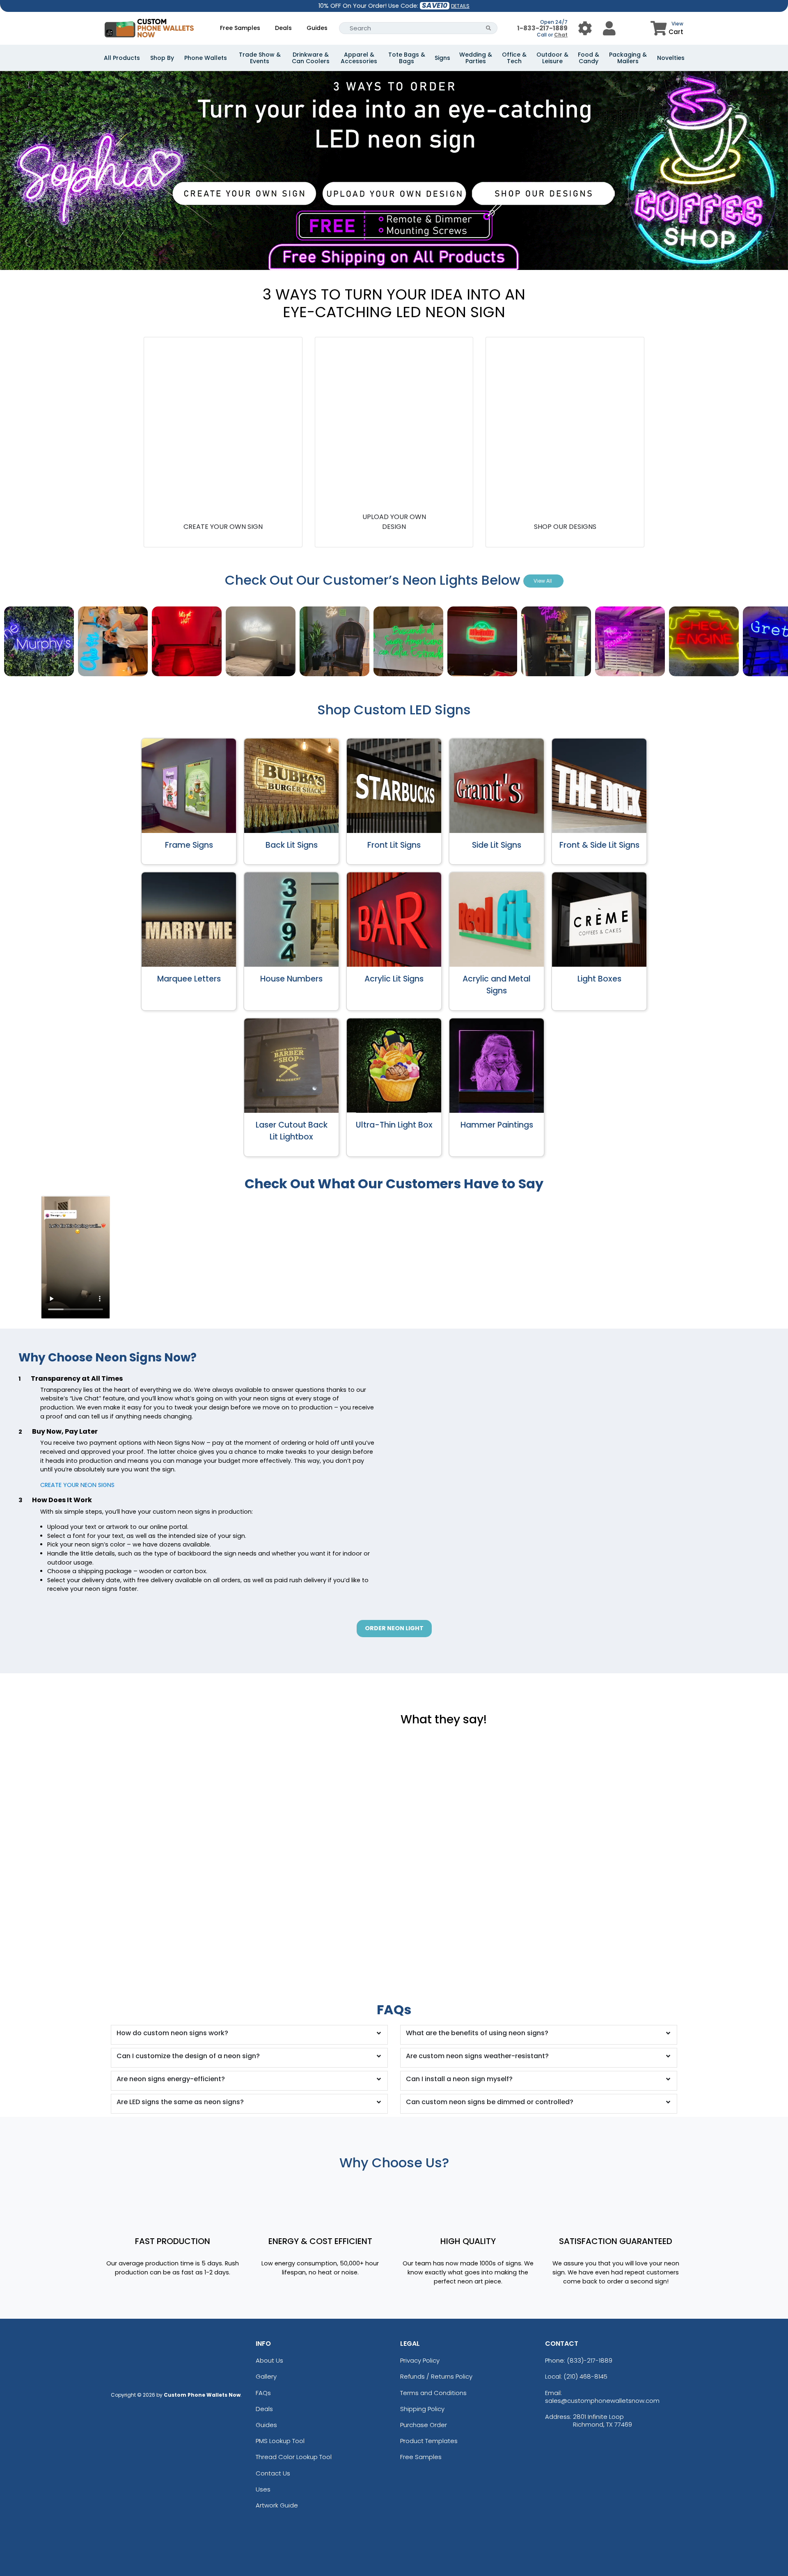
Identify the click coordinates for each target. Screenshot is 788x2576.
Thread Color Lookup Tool (294, 2457)
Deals (283, 28)
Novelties (671, 58)
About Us (269, 2360)
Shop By (162, 58)
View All (543, 581)
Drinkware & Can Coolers (311, 58)
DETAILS (460, 6)
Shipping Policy (422, 2409)
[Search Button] (489, 28)
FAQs (263, 2393)
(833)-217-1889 (590, 2360)
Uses (263, 2489)
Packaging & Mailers (628, 58)
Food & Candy (589, 58)
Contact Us (273, 2473)
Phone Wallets (206, 58)
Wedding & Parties (476, 58)
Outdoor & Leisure (552, 58)
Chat (561, 35)
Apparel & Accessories (359, 58)
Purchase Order (424, 2425)
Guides (317, 28)
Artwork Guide (277, 2505)
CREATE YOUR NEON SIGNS (77, 1485)
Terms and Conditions (433, 2393)
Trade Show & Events (260, 58)
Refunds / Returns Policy (436, 2376)
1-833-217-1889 (542, 28)
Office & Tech (514, 58)
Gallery (266, 2376)
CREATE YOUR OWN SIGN (223, 527)
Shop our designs (565, 527)
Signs (442, 58)
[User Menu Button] (585, 28)
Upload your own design (394, 522)
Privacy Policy (420, 2360)
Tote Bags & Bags (407, 58)
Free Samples (240, 28)
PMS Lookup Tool (280, 2441)
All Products (122, 58)
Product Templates (429, 2441)
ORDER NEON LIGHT (394, 1628)
